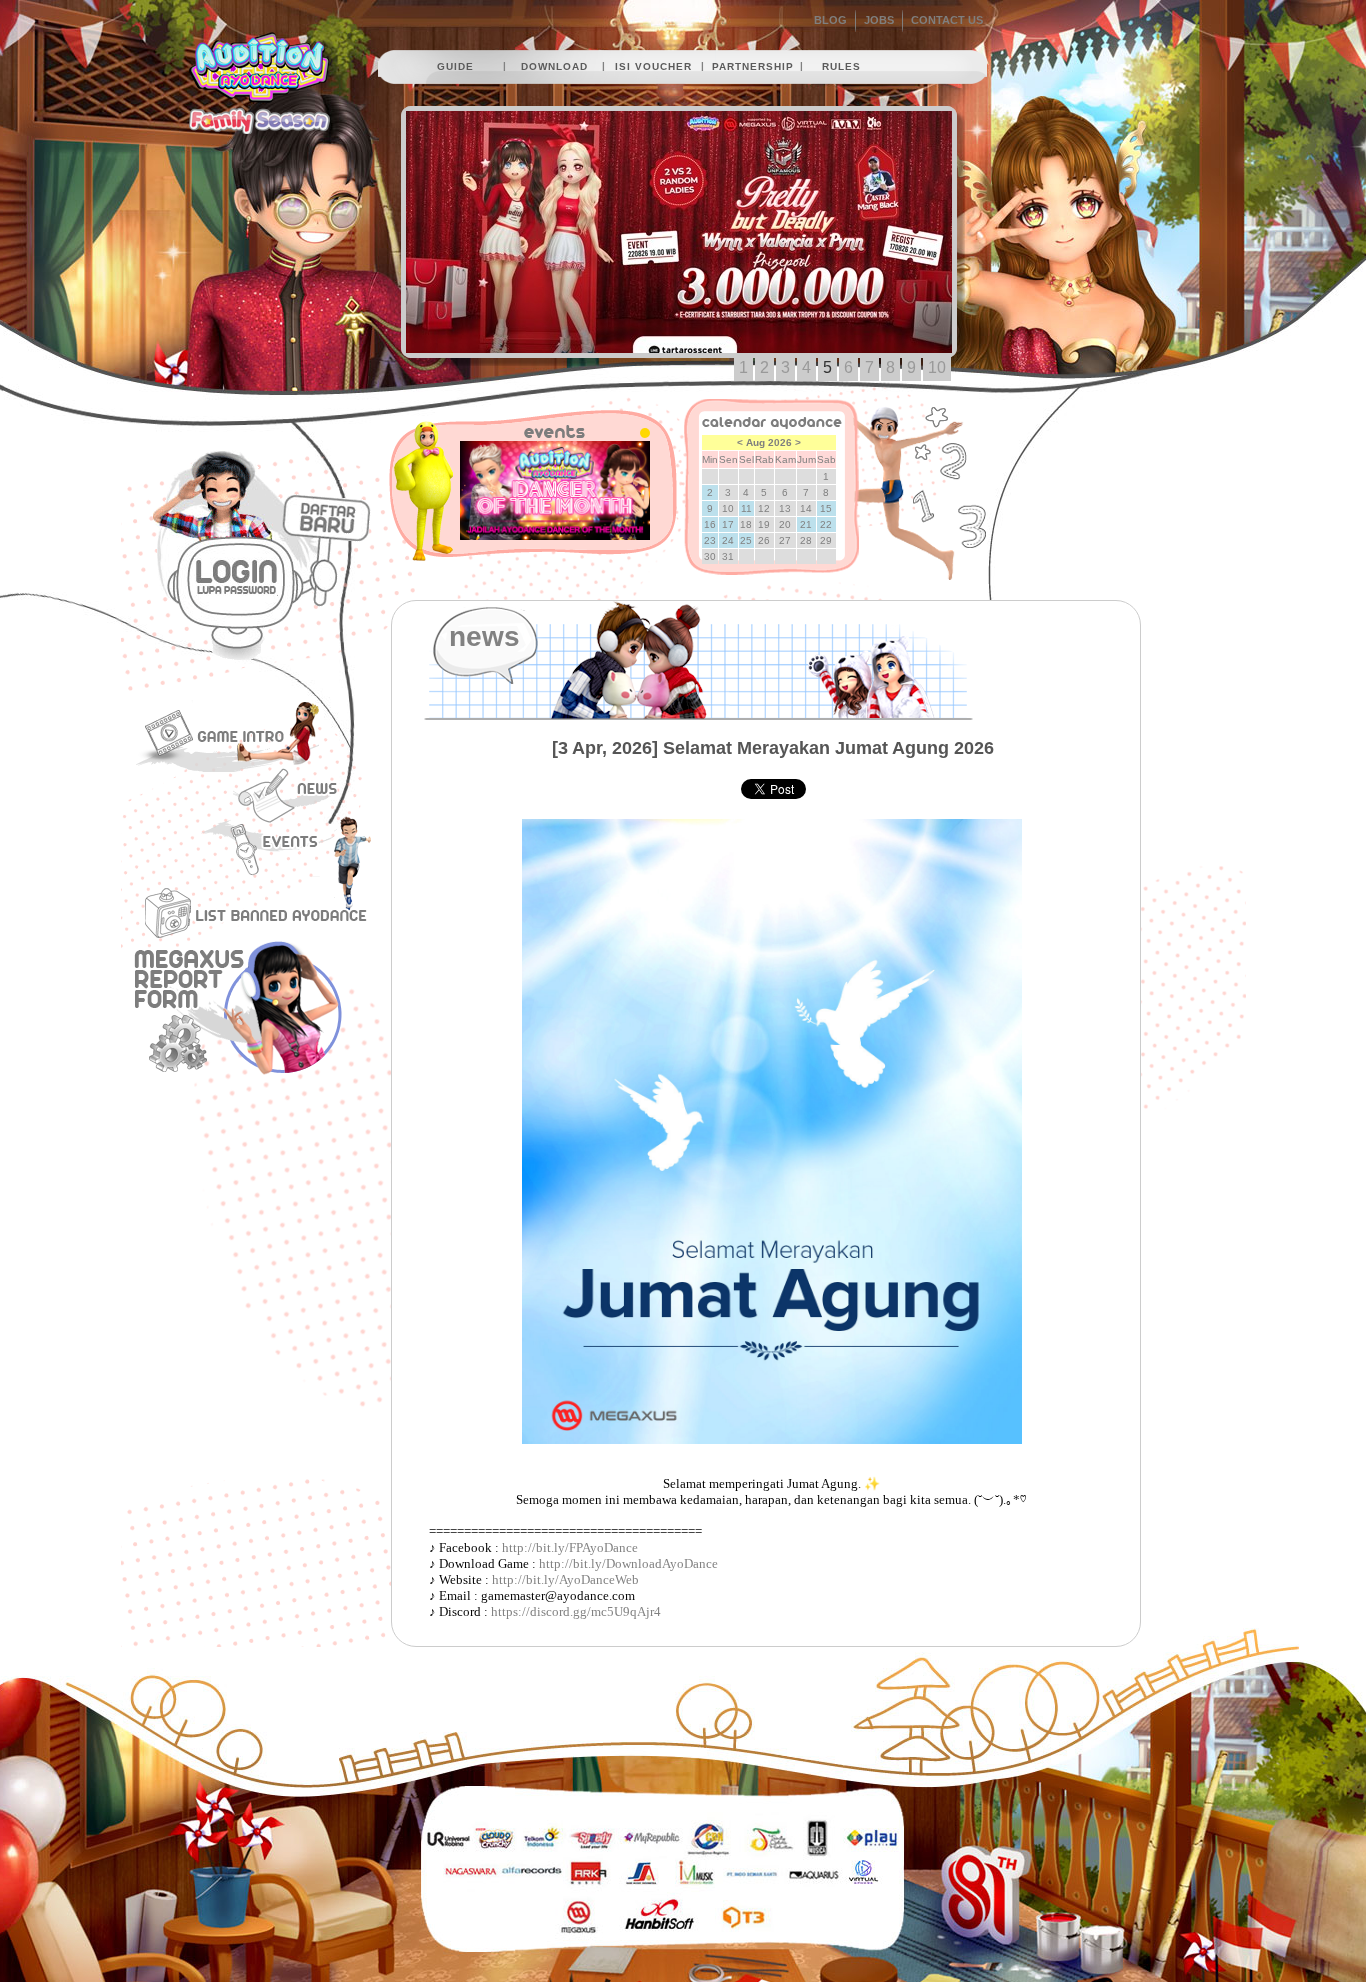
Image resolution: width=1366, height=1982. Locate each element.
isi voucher (653, 66)
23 (710, 540)
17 (728, 524)
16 (710, 524)
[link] (570, 1548)
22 (826, 524)
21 (806, 524)
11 (746, 508)
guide (455, 66)
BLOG (830, 20)
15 (826, 508)
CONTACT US (947, 20)
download (554, 66)
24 (728, 540)
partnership (753, 66)
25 (746, 540)
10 (937, 367)
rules (841, 66)
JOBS (879, 20)
